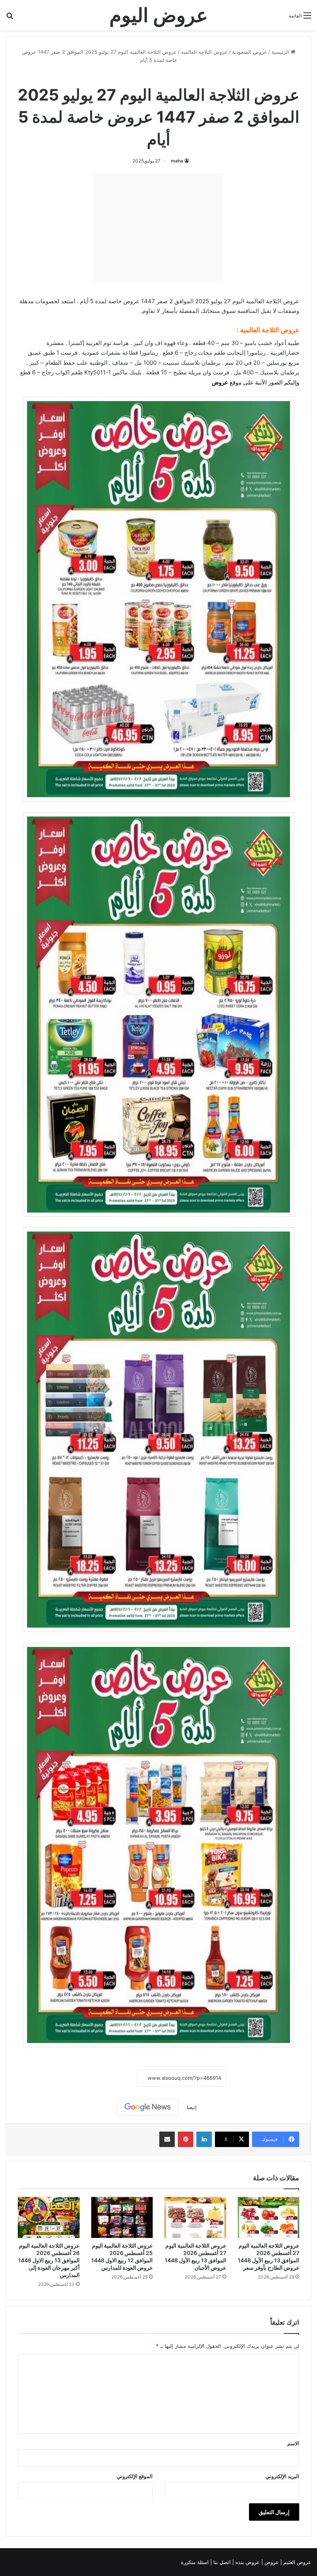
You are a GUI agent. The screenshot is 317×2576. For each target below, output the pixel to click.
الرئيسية (281, 52)
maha (177, 161)
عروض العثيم (297, 2562)
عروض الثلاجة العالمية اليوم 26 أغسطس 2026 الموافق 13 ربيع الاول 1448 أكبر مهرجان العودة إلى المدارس (49, 2260)
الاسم (293, 2443)
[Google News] (148, 2107)
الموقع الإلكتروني (135, 2476)
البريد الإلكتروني (282, 2476)
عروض (220, 382)
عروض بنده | (247, 2562)
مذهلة (26, 301)
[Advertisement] (158, 227)
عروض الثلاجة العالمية (204, 52)
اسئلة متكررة (196, 2562)
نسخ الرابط (113, 2078)
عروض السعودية (250, 52)
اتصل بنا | (221, 2562)
